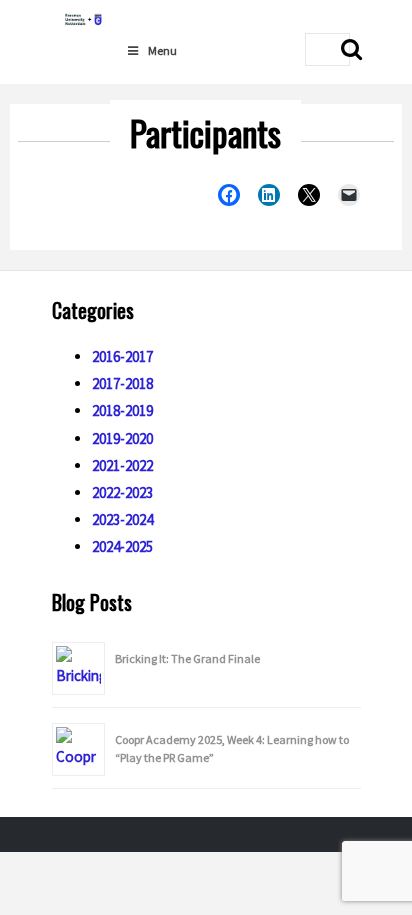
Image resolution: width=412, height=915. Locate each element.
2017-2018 (122, 383)
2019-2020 (122, 438)
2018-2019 (122, 410)
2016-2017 (122, 356)
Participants (205, 132)
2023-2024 (122, 519)
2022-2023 (122, 492)
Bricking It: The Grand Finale (187, 658)
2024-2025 (122, 546)
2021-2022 (122, 465)
